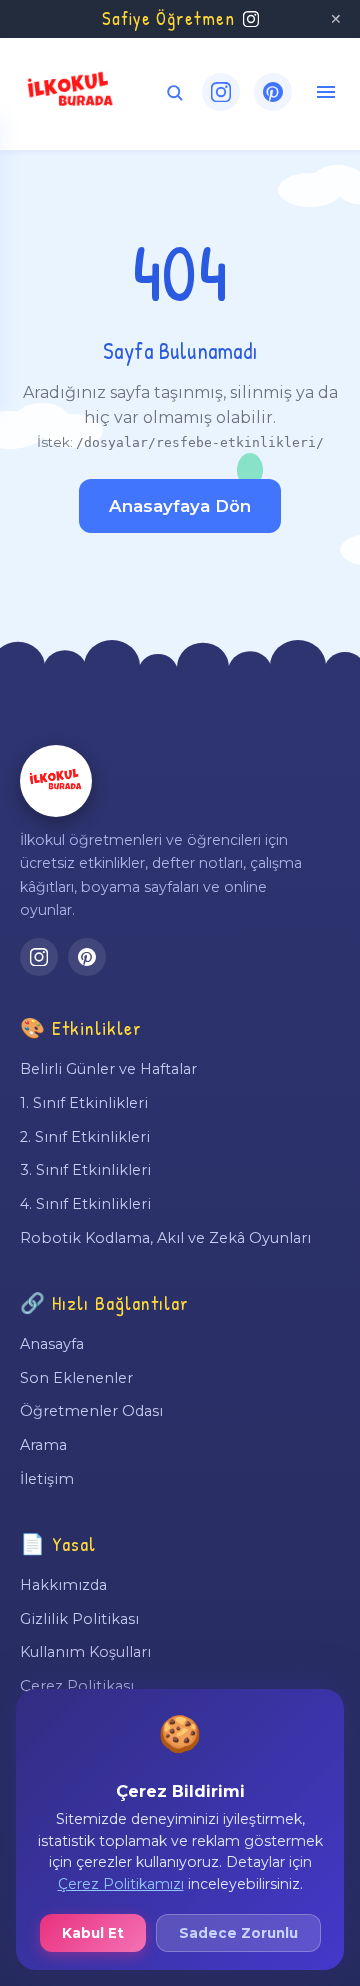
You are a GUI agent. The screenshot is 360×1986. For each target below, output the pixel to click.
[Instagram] (221, 92)
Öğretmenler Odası (91, 1411)
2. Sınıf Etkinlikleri (85, 1137)
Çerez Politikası (77, 1686)
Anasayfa (52, 1344)
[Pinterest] (273, 92)
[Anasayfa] (56, 781)
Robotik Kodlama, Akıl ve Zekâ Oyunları (165, 1238)
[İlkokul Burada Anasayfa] (71, 92)
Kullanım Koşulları (85, 1652)
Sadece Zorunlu (238, 1933)
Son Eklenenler (76, 1378)
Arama (43, 1445)
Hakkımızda (63, 1585)
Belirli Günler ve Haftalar (108, 1069)
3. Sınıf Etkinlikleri (85, 1170)
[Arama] (174, 92)
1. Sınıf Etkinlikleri (84, 1103)
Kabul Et (93, 1933)
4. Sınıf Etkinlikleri (85, 1204)
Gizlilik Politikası (79, 1619)
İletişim (47, 1479)
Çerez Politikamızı (121, 1884)
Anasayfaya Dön (180, 506)
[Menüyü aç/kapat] (326, 92)
